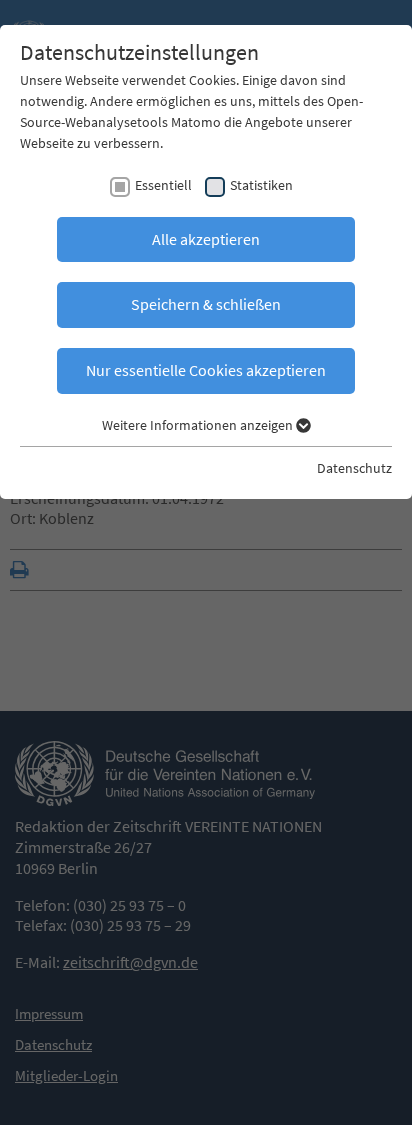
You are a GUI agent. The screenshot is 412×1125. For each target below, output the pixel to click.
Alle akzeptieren (206, 239)
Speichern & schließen (206, 304)
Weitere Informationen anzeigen (199, 425)
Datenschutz (354, 468)
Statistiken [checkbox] (261, 185)
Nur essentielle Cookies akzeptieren (206, 370)
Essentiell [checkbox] (163, 185)
